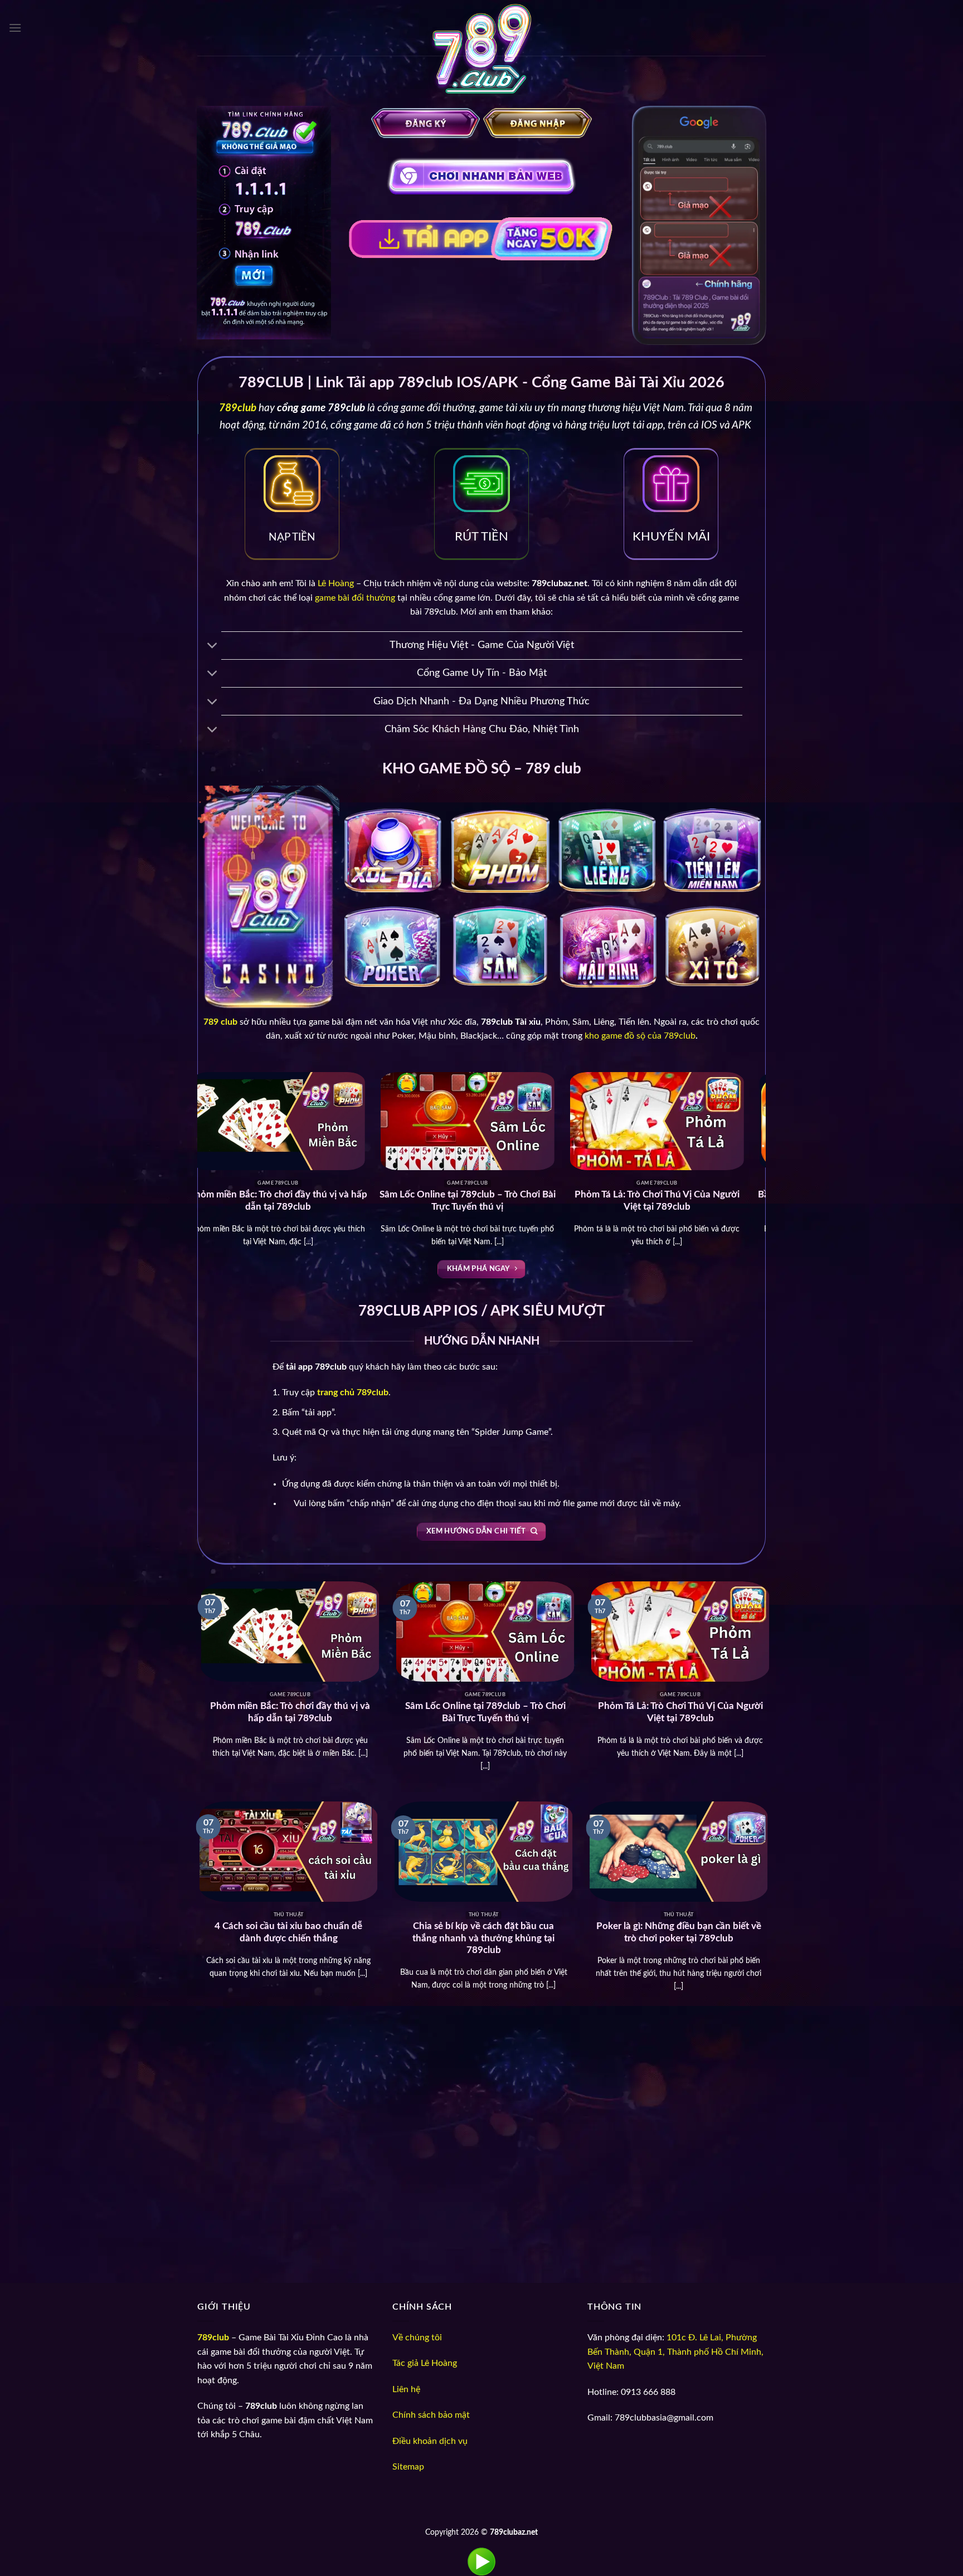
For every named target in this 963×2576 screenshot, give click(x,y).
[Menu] (15, 28)
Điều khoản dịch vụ (430, 2441)
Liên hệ (406, 2389)
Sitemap (408, 2467)
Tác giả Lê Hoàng (425, 2363)
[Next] (772, 1103)
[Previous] (191, 1103)
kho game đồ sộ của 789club (640, 1036)
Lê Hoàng (336, 583)
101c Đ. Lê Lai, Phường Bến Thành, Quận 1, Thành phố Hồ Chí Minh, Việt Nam (675, 2352)
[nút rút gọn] (213, 647)
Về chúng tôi (417, 2338)
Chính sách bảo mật (431, 2415)
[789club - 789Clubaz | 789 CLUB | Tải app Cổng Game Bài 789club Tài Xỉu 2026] (481, 53)
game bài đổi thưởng (355, 598)
